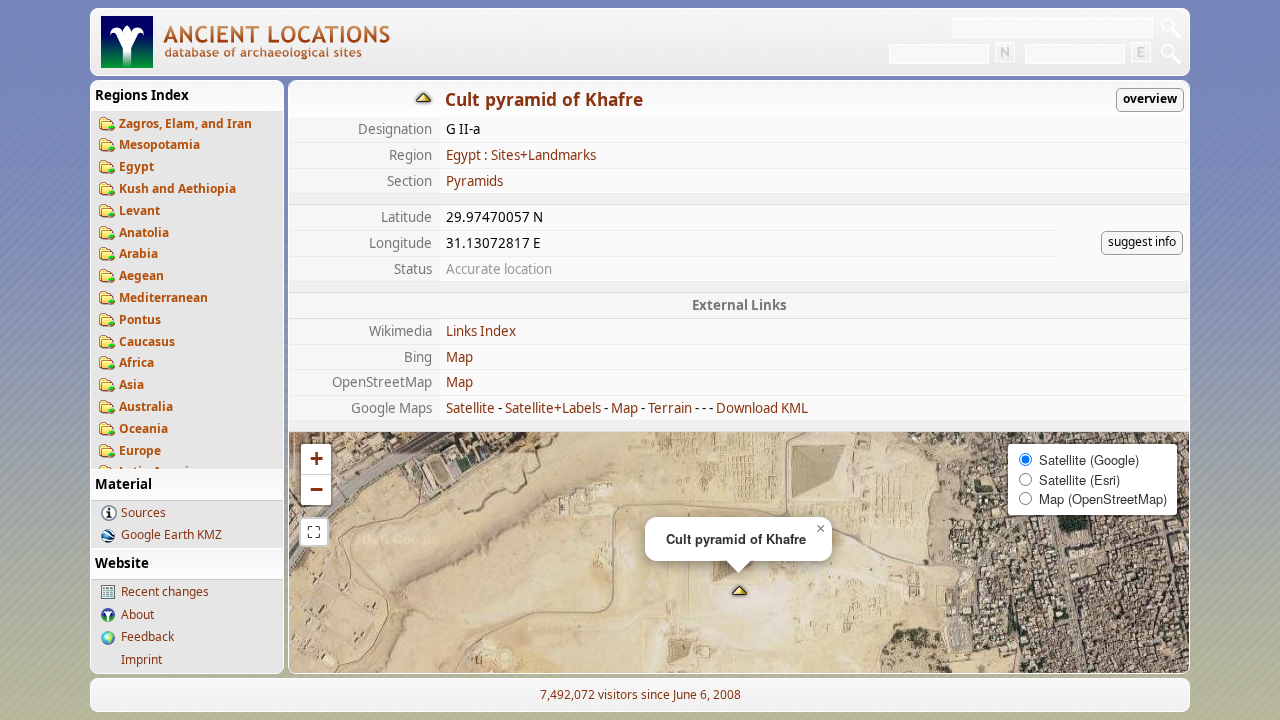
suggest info (1142, 241)
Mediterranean (163, 297)
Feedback (147, 636)
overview (1150, 98)
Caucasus (147, 341)
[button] (739, 592)
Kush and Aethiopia (177, 188)
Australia (146, 406)
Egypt (136, 166)
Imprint (141, 659)
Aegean (141, 275)
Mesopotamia (159, 144)
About (137, 614)
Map (459, 357)
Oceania (143, 428)
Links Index (481, 331)
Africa (136, 362)
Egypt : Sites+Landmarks (521, 155)
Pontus (140, 319)
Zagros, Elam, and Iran (185, 123)
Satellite (470, 408)
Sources (143, 512)
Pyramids (474, 181)
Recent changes (165, 591)
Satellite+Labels (553, 408)
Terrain (670, 408)
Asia (131, 384)
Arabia (138, 253)
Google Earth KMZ (171, 534)
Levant (139, 210)
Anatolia (144, 232)
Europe (140, 450)
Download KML (762, 408)
